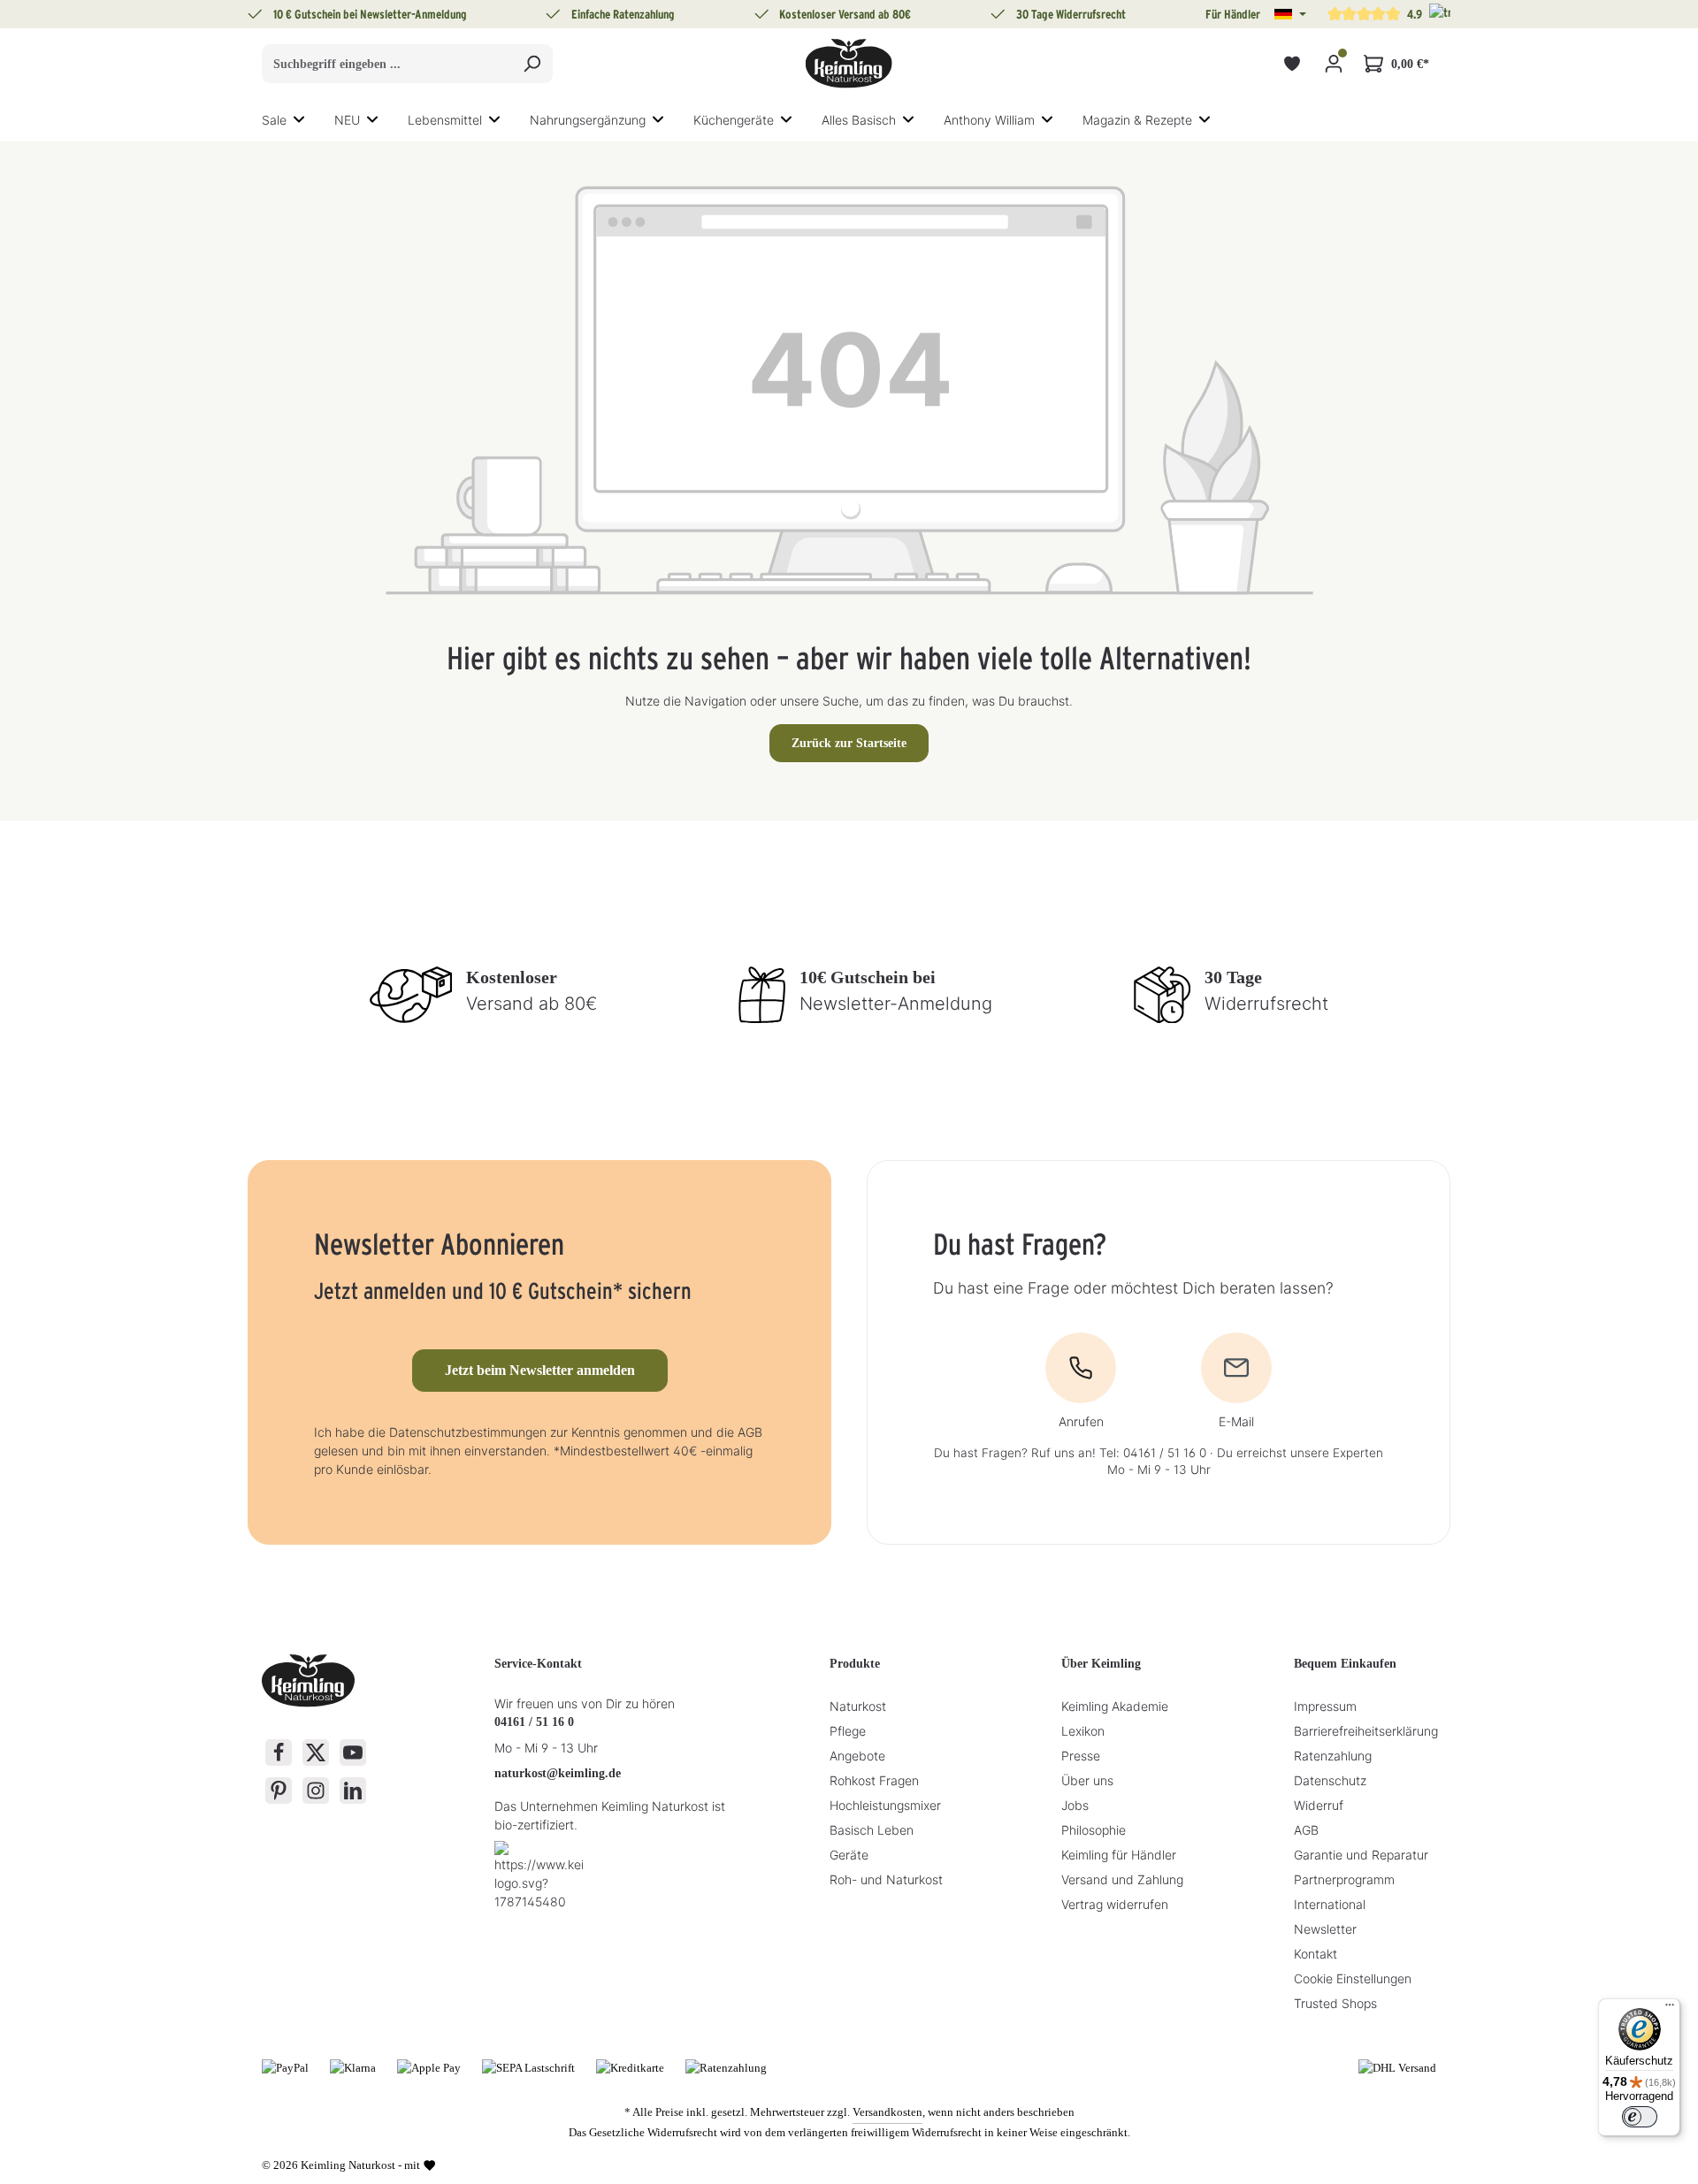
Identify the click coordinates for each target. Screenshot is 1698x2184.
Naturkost (858, 1706)
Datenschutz (1330, 1780)
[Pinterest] (279, 1791)
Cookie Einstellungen (1353, 1978)
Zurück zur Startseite (849, 743)
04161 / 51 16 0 (534, 1722)
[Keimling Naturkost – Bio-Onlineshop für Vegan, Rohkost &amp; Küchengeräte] (849, 64)
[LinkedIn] (353, 1791)
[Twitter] (316, 1753)
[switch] (1640, 2117)
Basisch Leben (872, 1830)
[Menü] (1670, 2009)
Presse (1081, 1756)
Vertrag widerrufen (1115, 1904)
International (1330, 1904)
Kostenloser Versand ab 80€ (845, 14)
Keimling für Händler (1119, 1855)
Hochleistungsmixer (885, 1805)
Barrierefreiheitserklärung (1366, 1731)
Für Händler (1233, 14)
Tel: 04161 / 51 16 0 (1153, 1453)
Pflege (848, 1731)
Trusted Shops (1335, 2003)
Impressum (1325, 1706)
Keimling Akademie (1115, 1706)
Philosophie (1094, 1830)
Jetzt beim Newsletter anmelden (540, 1370)
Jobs (1075, 1805)
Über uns (1087, 1780)
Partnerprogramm (1344, 1879)
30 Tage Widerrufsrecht (1071, 14)
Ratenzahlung (1333, 1756)
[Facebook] (279, 1753)
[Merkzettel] (1292, 64)
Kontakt (1316, 1954)
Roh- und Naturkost (886, 1879)
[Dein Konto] (1333, 64)
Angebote (857, 1756)
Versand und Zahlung (1122, 1879)
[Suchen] (532, 64)
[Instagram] (316, 1791)
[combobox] (387, 64)
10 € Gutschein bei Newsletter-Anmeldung (370, 14)
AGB (1306, 1830)
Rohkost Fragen (874, 1780)
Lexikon (1083, 1731)
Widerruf (1319, 1805)
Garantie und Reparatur (1361, 1855)
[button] (1290, 14)
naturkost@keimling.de (558, 1773)
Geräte (849, 1855)
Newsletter (1325, 1929)
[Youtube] (353, 1753)
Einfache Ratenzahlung (623, 14)
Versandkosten (887, 2112)
